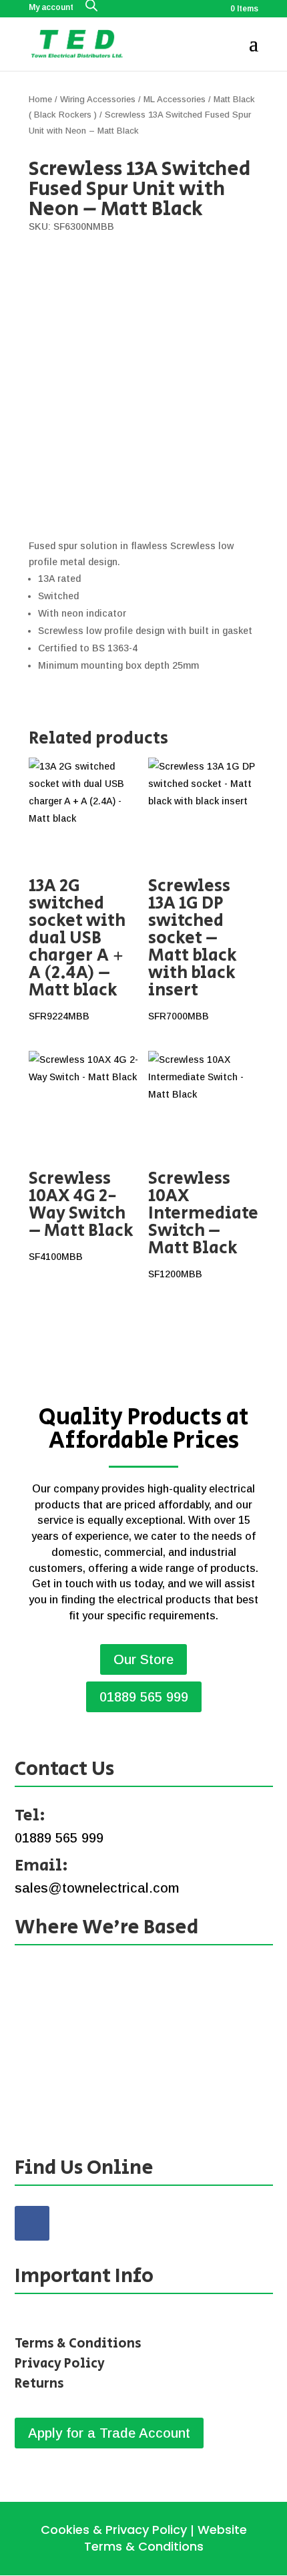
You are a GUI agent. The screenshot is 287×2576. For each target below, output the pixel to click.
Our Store (143, 1659)
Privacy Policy (60, 2364)
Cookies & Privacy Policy (114, 2530)
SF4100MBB (81, 1214)
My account (51, 8)
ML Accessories (175, 99)
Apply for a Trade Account (109, 2433)
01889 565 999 (144, 1697)
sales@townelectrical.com (97, 1888)
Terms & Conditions (78, 2344)
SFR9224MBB (77, 947)
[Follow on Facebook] (32, 2223)
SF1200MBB (203, 1223)
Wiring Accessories (98, 99)
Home (40, 99)
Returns (39, 2384)
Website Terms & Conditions (166, 2538)
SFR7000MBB (193, 947)
